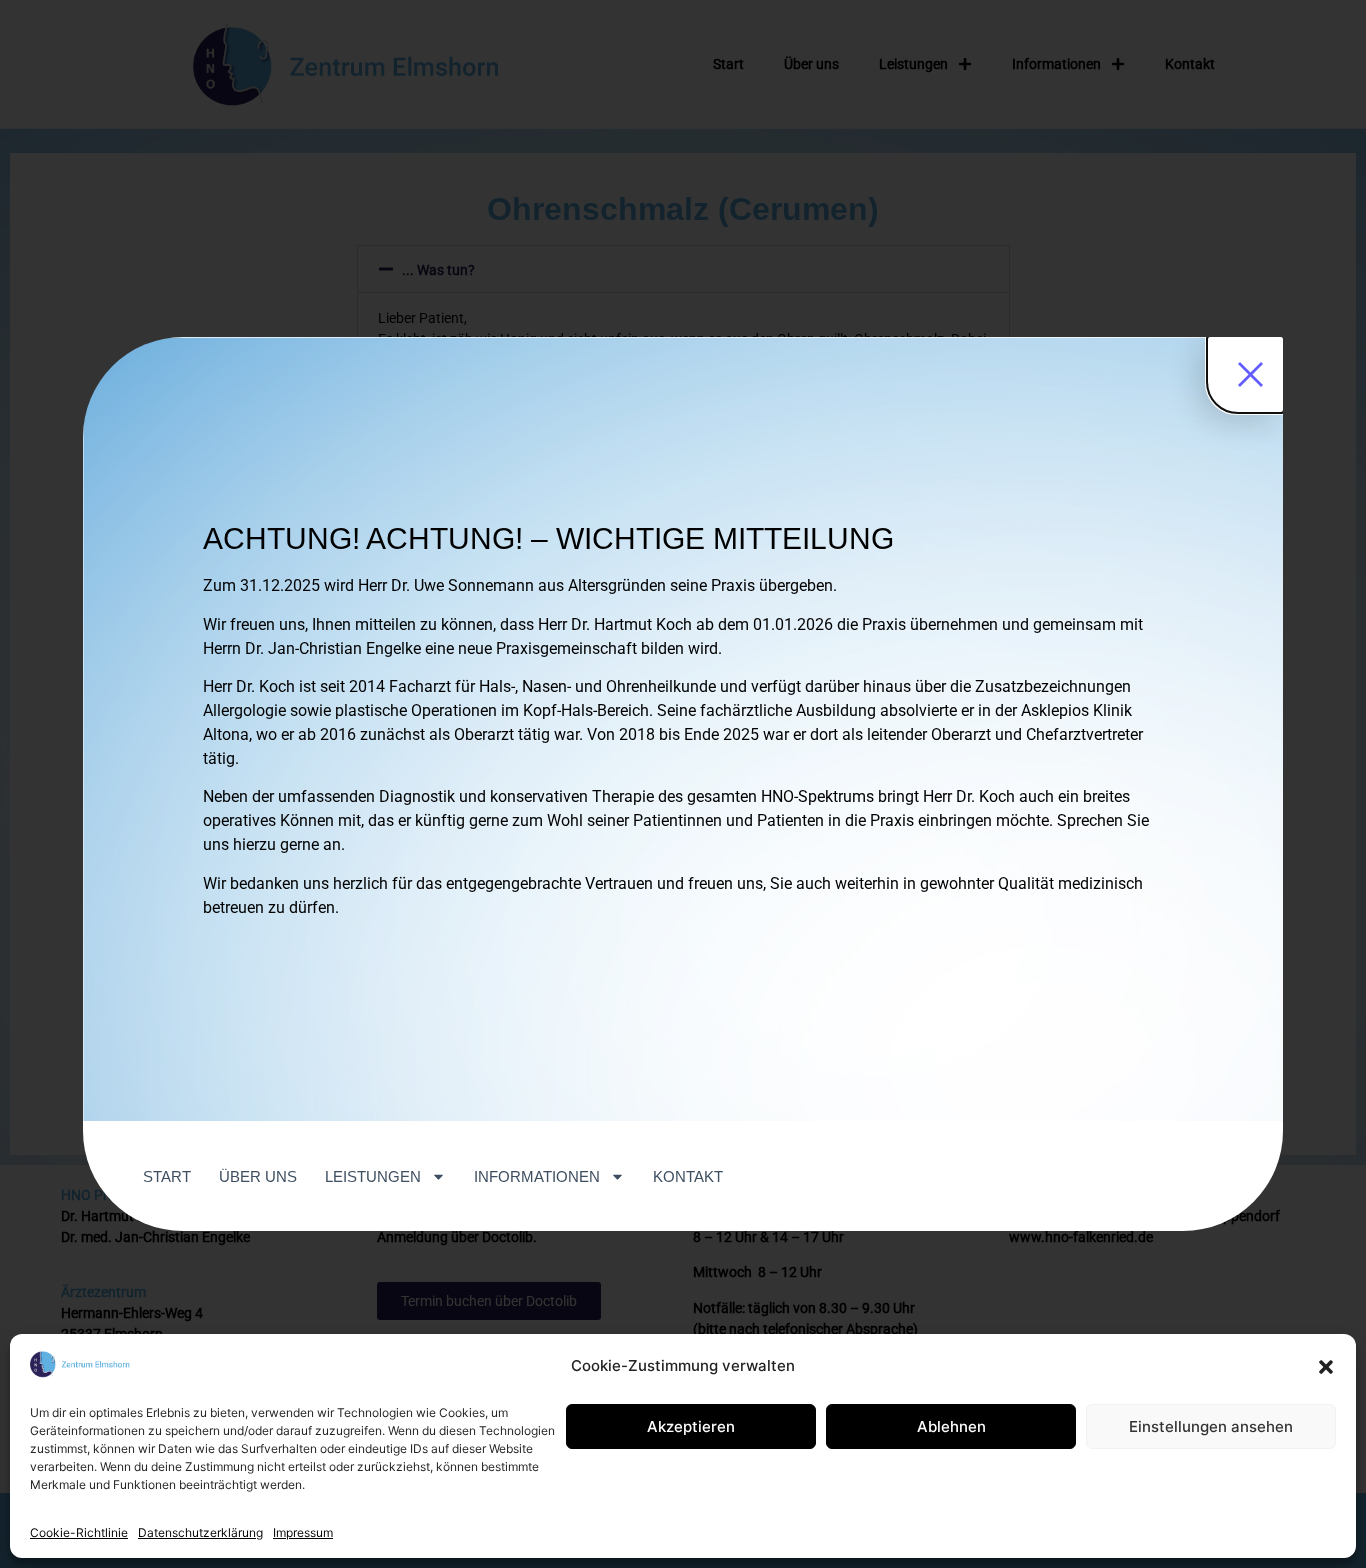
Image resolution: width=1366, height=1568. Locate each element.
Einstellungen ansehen (1211, 1426)
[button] (1326, 1367)
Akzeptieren (691, 1426)
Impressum (303, 1532)
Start (167, 1176)
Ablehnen (951, 1426)
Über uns (258, 1176)
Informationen (537, 1176)
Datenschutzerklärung (200, 1532)
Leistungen (373, 1176)
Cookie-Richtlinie (79, 1532)
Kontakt (688, 1176)
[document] (683, 784)
